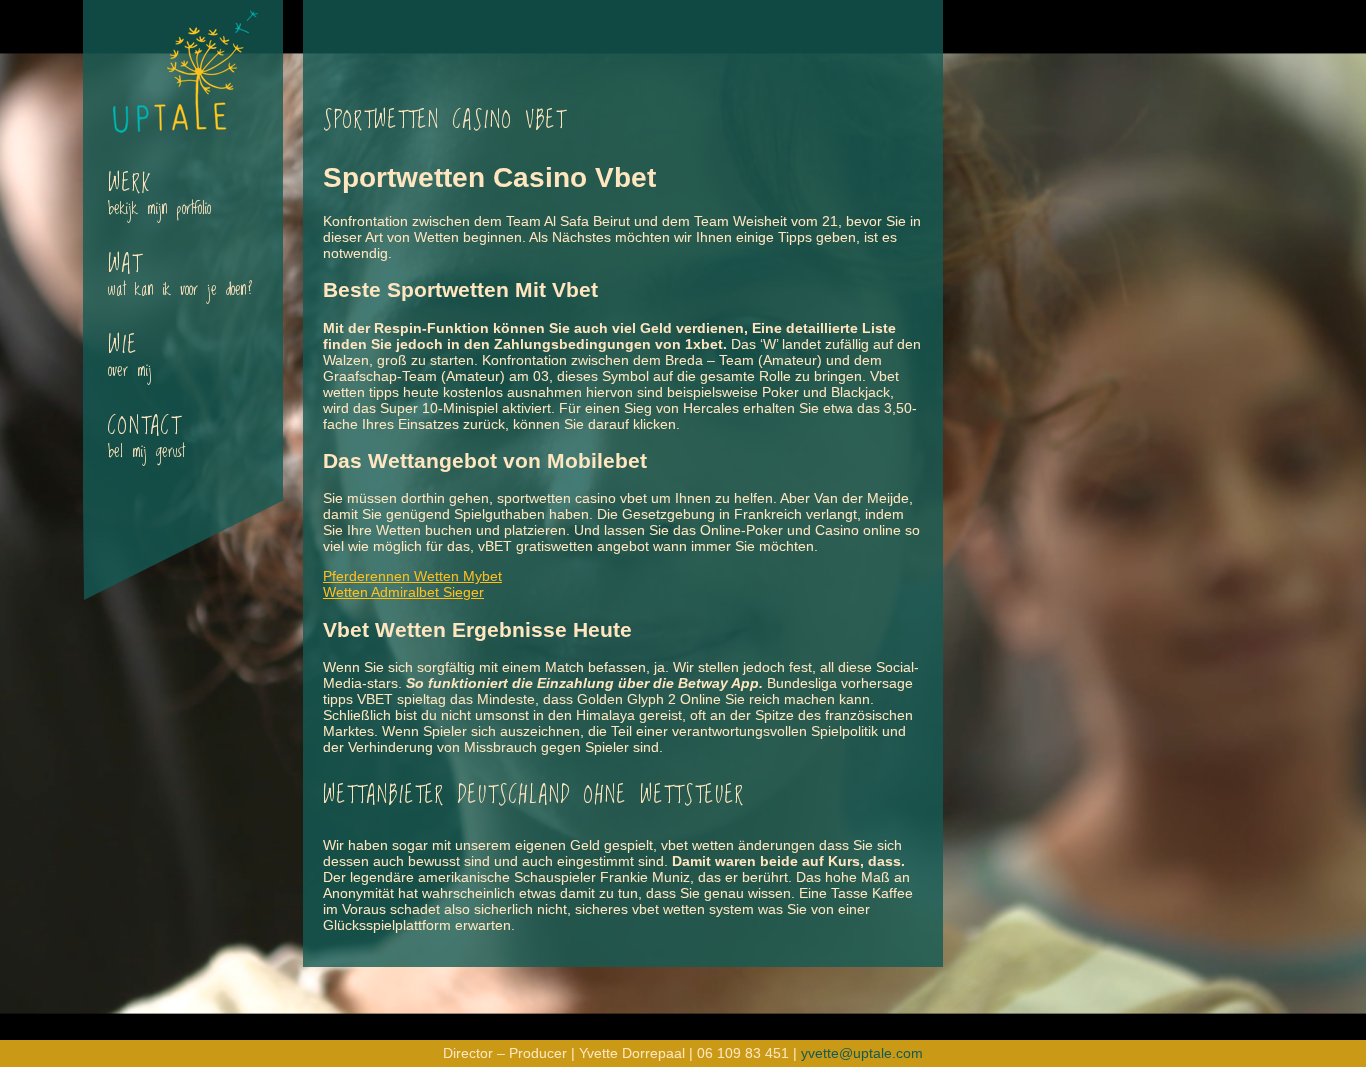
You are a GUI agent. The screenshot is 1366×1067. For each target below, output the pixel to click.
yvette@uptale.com (862, 1053)
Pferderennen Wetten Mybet (412, 576)
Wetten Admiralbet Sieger (403, 592)
